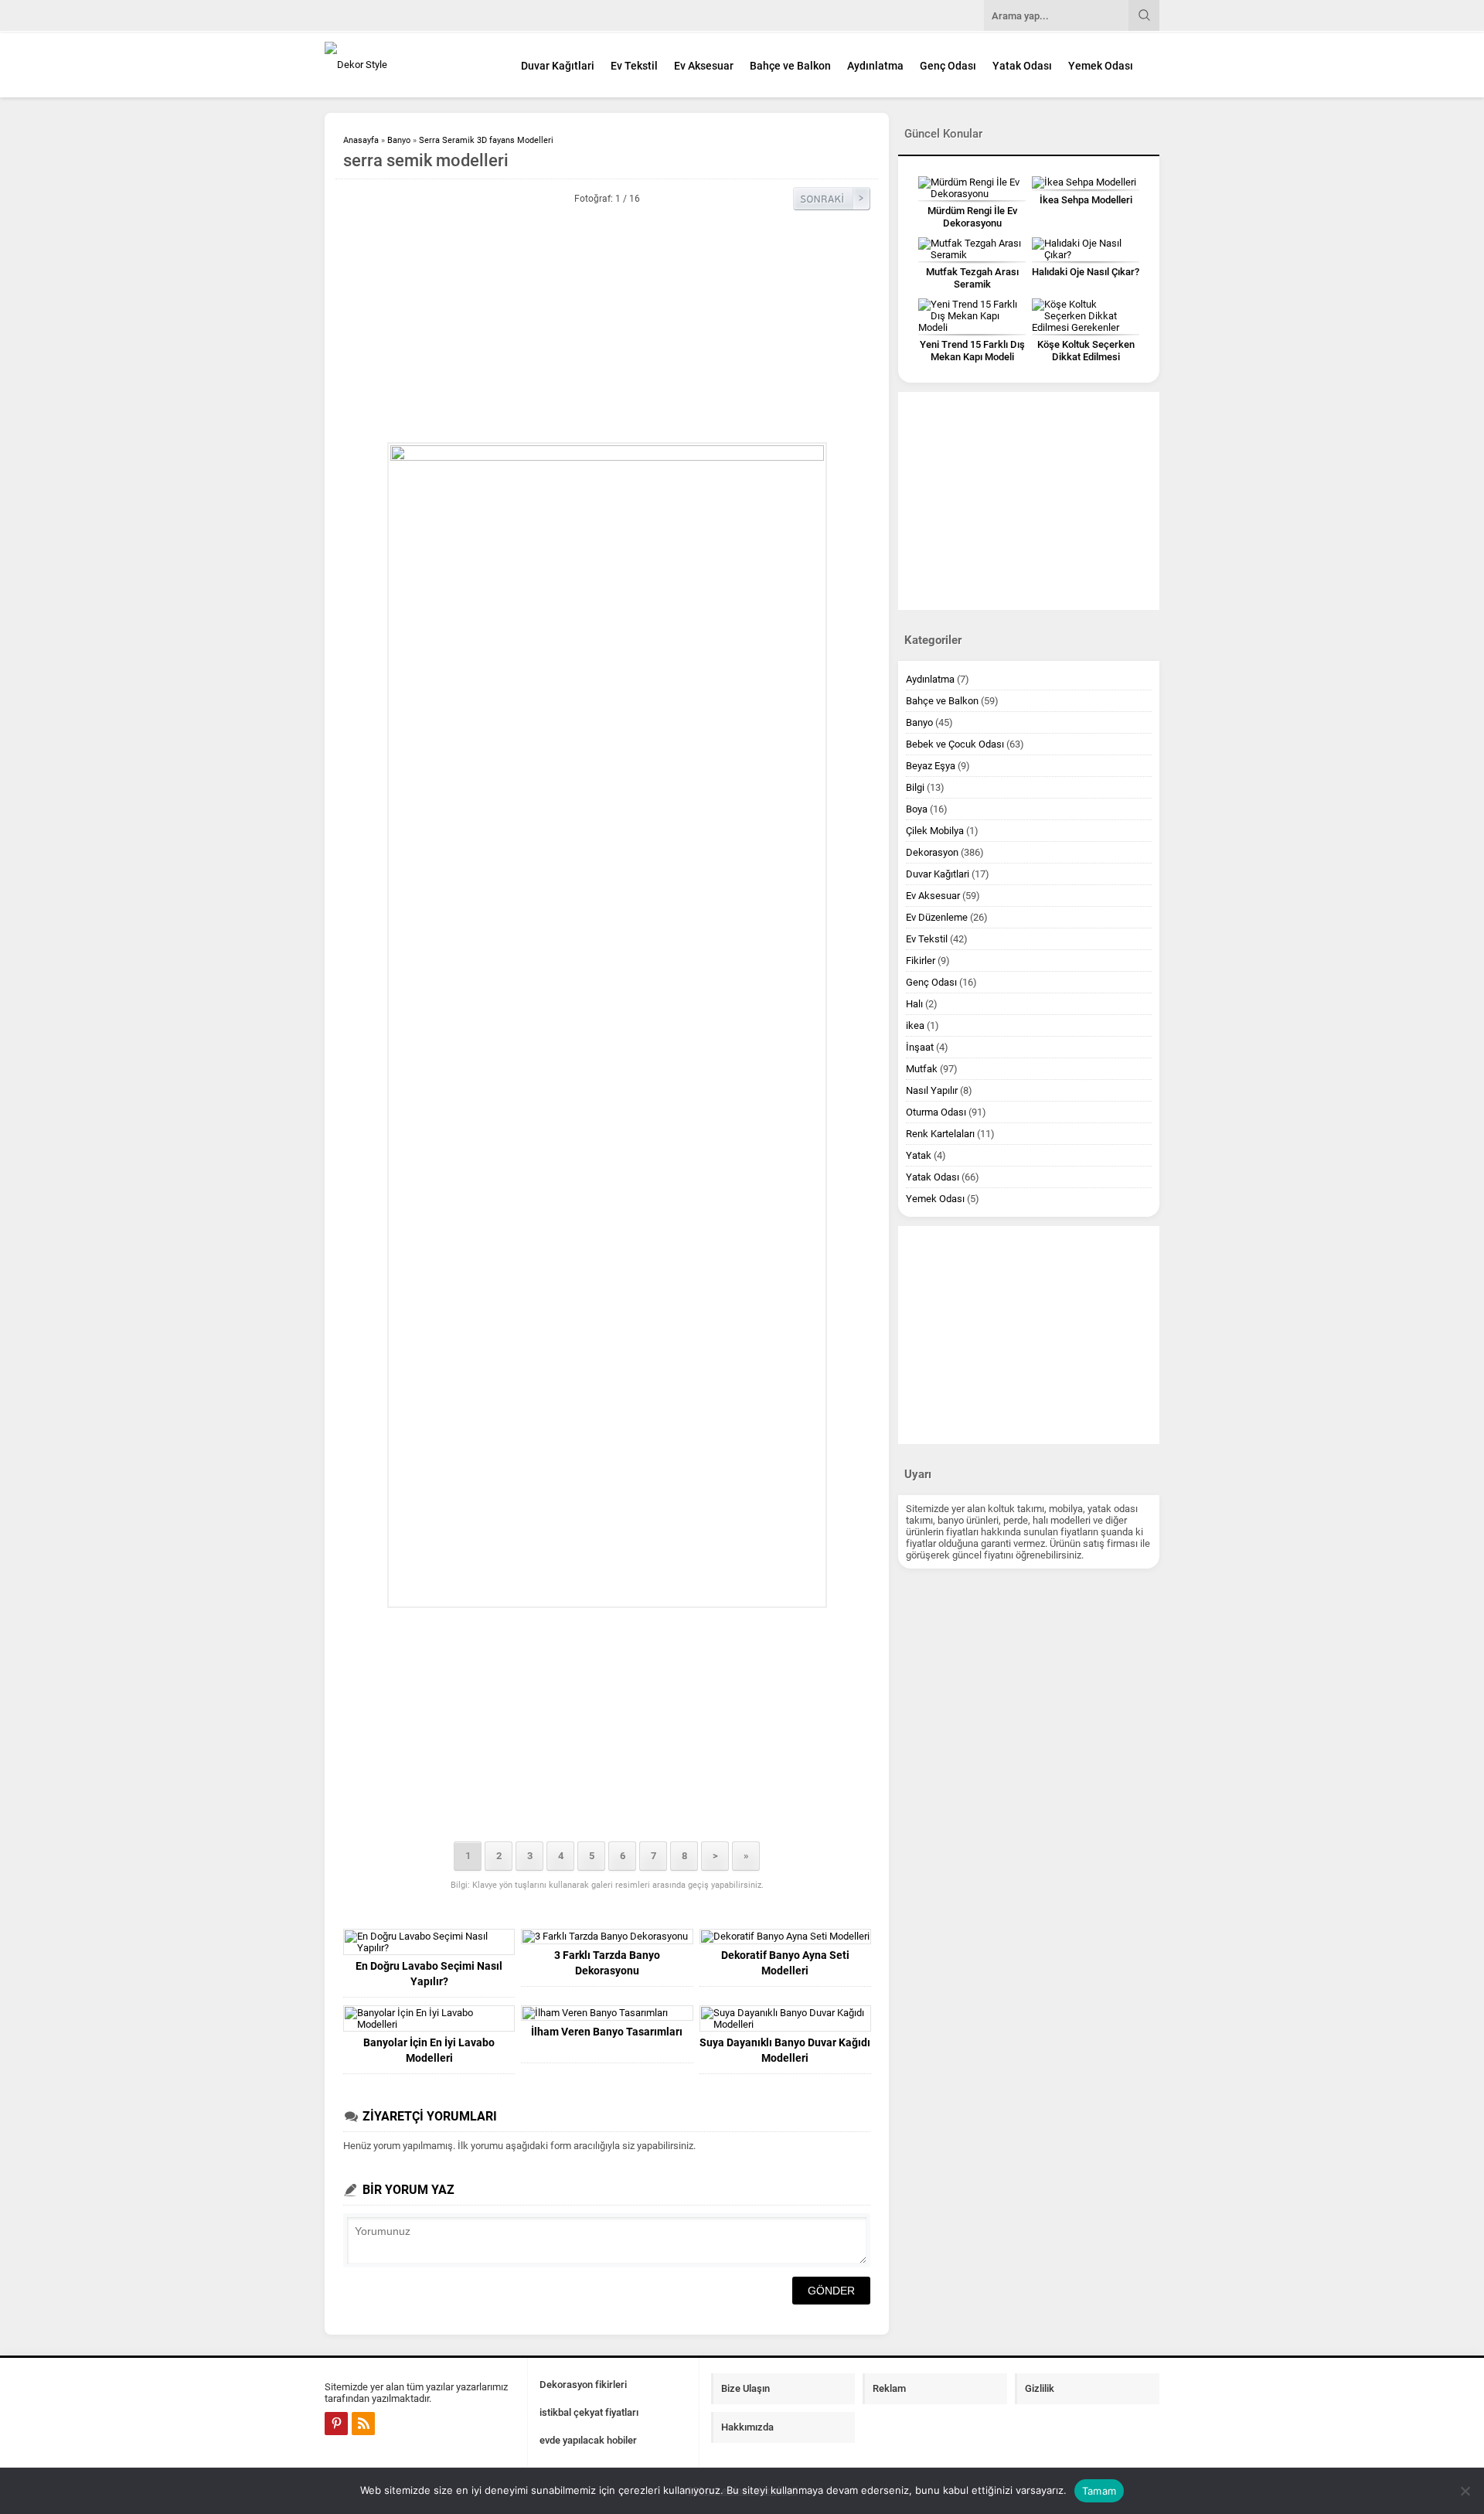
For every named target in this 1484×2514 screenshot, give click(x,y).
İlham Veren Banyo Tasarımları (607, 2032)
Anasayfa (361, 140)
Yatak (919, 1155)
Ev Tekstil (634, 66)
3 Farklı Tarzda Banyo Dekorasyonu (607, 1963)
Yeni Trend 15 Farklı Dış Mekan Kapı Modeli (972, 351)
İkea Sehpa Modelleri (1086, 200)
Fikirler (921, 961)
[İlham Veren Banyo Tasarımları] (607, 2013)
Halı (914, 1004)
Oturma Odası (936, 1112)
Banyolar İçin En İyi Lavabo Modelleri (429, 2050)
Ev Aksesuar (704, 66)
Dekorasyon (932, 852)
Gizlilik (1040, 2388)
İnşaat (920, 1047)
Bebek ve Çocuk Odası (955, 744)
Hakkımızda (747, 2427)
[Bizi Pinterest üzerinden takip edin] (336, 2424)
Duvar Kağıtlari (558, 66)
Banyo (399, 140)
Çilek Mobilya (935, 831)
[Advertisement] (607, 326)
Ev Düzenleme (937, 917)
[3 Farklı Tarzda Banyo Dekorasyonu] (607, 1937)
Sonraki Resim (832, 199)
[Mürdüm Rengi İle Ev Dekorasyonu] (972, 188)
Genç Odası (948, 66)
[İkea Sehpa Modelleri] (1086, 182)
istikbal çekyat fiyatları (589, 2412)
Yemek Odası (1101, 66)
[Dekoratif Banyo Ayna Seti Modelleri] (785, 1937)
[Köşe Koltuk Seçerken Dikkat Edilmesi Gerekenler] (1086, 316)
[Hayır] (1465, 2491)
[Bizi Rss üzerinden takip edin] (363, 2424)
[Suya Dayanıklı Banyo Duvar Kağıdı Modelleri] (785, 2018)
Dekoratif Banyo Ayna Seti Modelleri (785, 1963)
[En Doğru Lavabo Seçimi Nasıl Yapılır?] (429, 1942)
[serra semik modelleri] (607, 1025)
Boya (917, 809)
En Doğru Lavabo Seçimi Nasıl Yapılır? (429, 1974)
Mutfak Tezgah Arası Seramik (972, 278)
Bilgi (915, 787)
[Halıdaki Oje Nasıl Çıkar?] (1086, 249)
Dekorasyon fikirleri (583, 2385)
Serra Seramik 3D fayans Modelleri (486, 140)
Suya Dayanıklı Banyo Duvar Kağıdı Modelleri (785, 2050)
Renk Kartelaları (940, 1134)
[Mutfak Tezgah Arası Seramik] (972, 249)
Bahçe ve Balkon (790, 66)
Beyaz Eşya (931, 766)
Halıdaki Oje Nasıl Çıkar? (1086, 272)
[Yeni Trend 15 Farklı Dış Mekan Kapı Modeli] (972, 316)
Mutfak (922, 1069)
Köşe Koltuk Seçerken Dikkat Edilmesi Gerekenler (1086, 357)
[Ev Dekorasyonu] (410, 65)
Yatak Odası (1022, 66)
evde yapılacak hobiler (588, 2440)
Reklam (889, 2388)
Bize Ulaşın (745, 2388)
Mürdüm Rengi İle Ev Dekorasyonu (972, 217)
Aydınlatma (875, 66)
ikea (915, 1025)
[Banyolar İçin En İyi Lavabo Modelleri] (429, 2018)
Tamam (1099, 2491)
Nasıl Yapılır (932, 1090)
